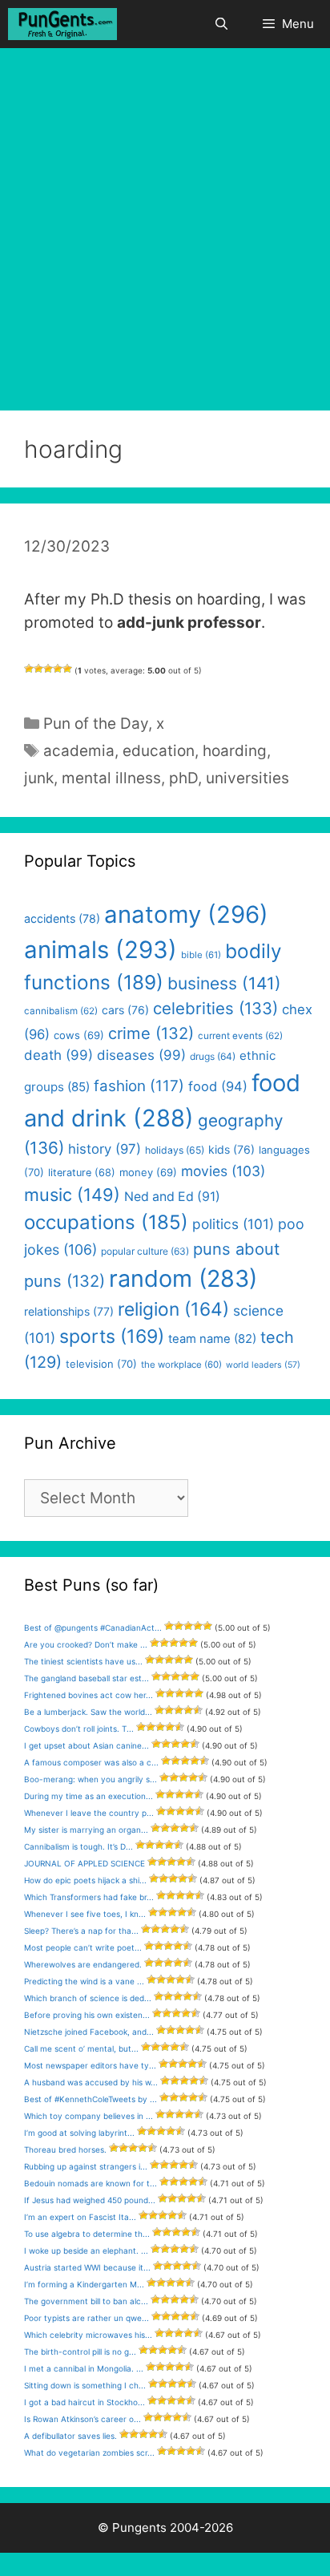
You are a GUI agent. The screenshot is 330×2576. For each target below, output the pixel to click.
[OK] (48, 669)
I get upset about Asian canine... (87, 1745)
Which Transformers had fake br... (89, 1897)
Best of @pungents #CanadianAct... (93, 1628)
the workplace (181, 1365)
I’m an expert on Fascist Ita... (80, 2217)
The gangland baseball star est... (87, 1678)
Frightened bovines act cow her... (89, 1695)
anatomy (186, 914)
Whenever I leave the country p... (89, 1813)
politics (233, 1224)
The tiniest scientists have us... (83, 1661)
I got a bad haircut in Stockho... (85, 2402)
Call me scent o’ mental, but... (81, 2048)
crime (151, 1033)
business (224, 983)
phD (183, 778)
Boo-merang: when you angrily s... (91, 1779)
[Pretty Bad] (38, 669)
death (58, 1055)
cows (79, 1035)
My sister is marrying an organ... (86, 1830)
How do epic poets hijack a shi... (85, 1880)
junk (39, 778)
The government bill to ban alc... (86, 2301)
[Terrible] (29, 669)
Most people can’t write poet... (83, 1947)
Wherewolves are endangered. (83, 1964)
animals (101, 950)
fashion (139, 1086)
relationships (69, 1311)
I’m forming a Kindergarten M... (84, 2284)
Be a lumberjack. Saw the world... (88, 1712)
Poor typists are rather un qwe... (87, 2318)
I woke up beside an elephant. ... (86, 2250)
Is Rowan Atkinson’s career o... (82, 2419)
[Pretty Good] (58, 669)
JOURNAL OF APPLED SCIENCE (85, 1863)
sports (112, 1337)
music (72, 1195)
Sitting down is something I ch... (85, 2385)
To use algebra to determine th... (87, 2234)
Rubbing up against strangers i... (86, 2166)
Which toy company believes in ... (89, 2116)
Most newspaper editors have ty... (90, 2065)
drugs (213, 1056)
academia (79, 751)
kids (231, 1149)
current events (240, 1036)
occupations (106, 1222)
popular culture (145, 1251)
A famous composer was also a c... (91, 1762)
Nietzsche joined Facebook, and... (89, 2032)
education (159, 751)
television (101, 1364)
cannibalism (61, 1011)
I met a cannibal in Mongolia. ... (84, 2368)
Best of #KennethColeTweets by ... (91, 2099)
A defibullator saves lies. (70, 2436)
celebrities (215, 1008)
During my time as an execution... (89, 1796)
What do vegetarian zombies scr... (89, 2453)
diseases (141, 1055)
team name (212, 1339)
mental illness (111, 778)
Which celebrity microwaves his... (88, 2335)
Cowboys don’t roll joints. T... (79, 1729)
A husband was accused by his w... (91, 2082)
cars (125, 1010)
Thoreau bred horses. (65, 2149)
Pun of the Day (96, 724)
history (105, 1149)
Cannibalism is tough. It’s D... (78, 1846)
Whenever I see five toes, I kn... (85, 1914)
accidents (62, 918)
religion (173, 1309)
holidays (175, 1150)
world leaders (263, 1365)
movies (223, 1171)
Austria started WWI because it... (87, 2267)
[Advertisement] (165, 221)
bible (201, 955)
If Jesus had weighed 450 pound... (90, 2200)
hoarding (235, 751)
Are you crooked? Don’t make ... (86, 1644)
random (183, 1278)
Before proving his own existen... (87, 2015)
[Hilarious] (67, 669)
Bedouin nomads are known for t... (91, 2183)
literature (82, 1173)
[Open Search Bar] (221, 24)
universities (247, 778)
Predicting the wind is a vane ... (84, 1981)
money (148, 1172)
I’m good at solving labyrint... (79, 2133)
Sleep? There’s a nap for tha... (81, 1931)
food (218, 1086)
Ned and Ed (172, 1197)
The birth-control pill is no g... (80, 2352)
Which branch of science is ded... (88, 1998)
